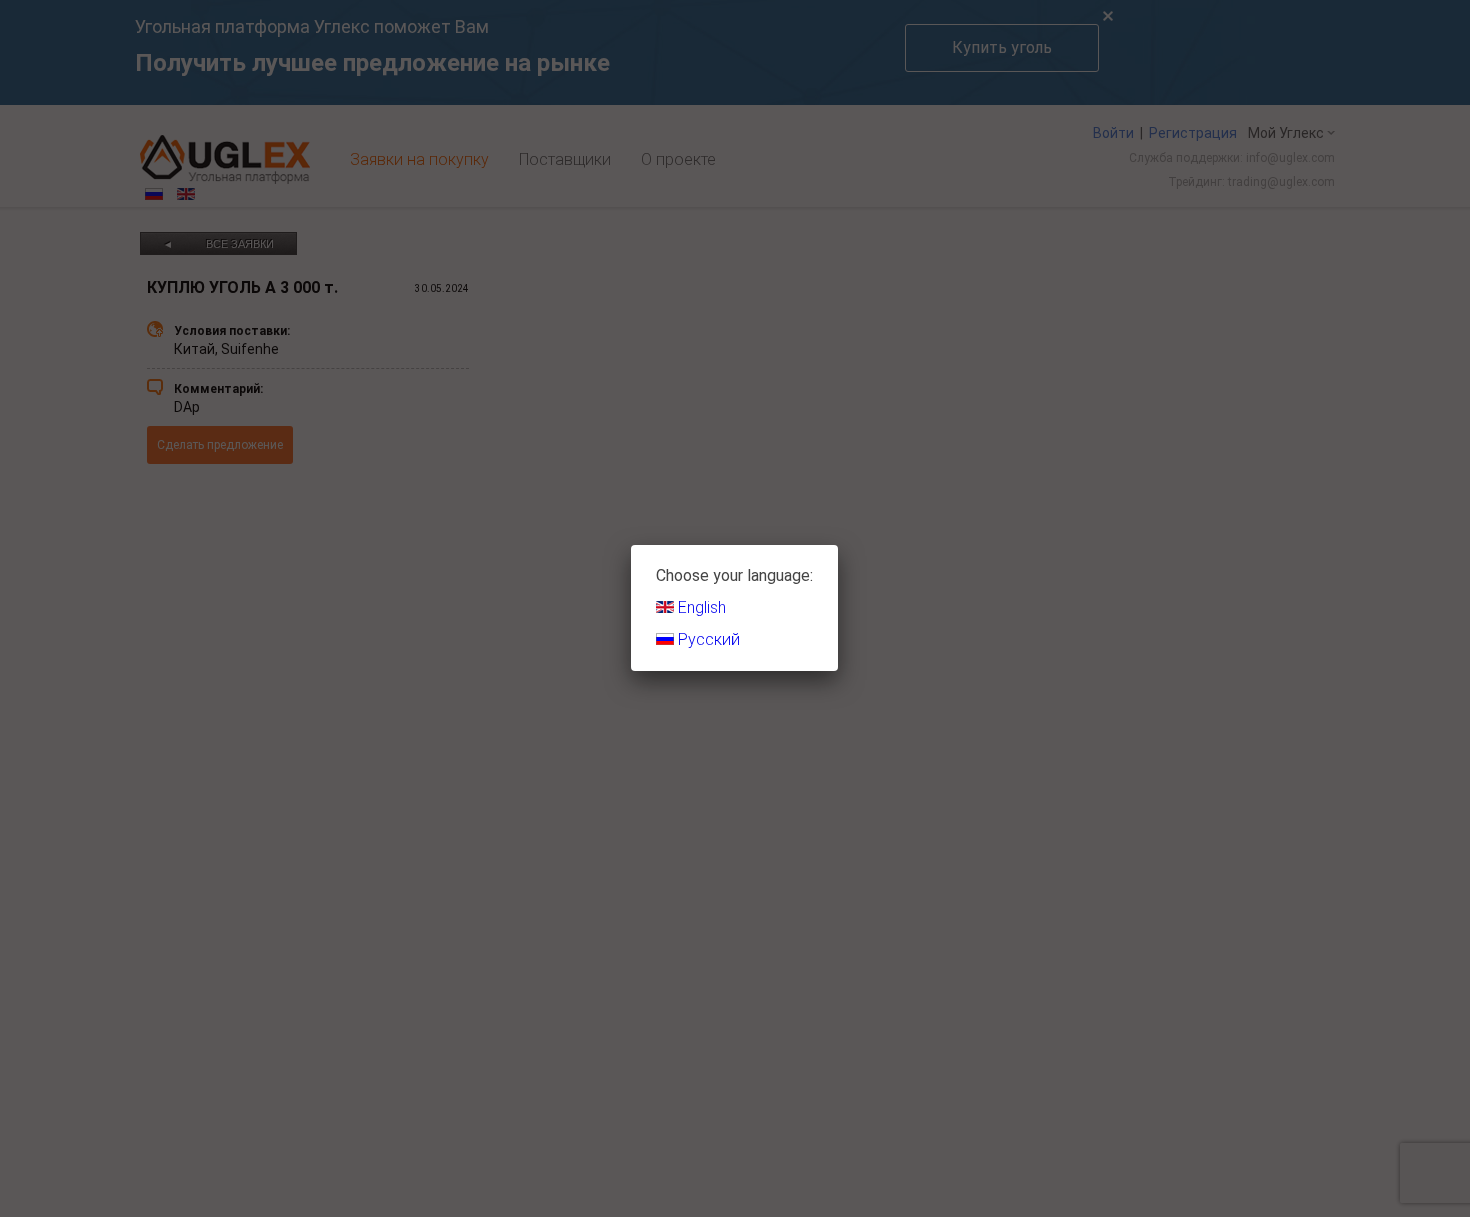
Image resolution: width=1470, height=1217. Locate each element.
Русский (707, 639)
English (700, 607)
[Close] (838, 545)
